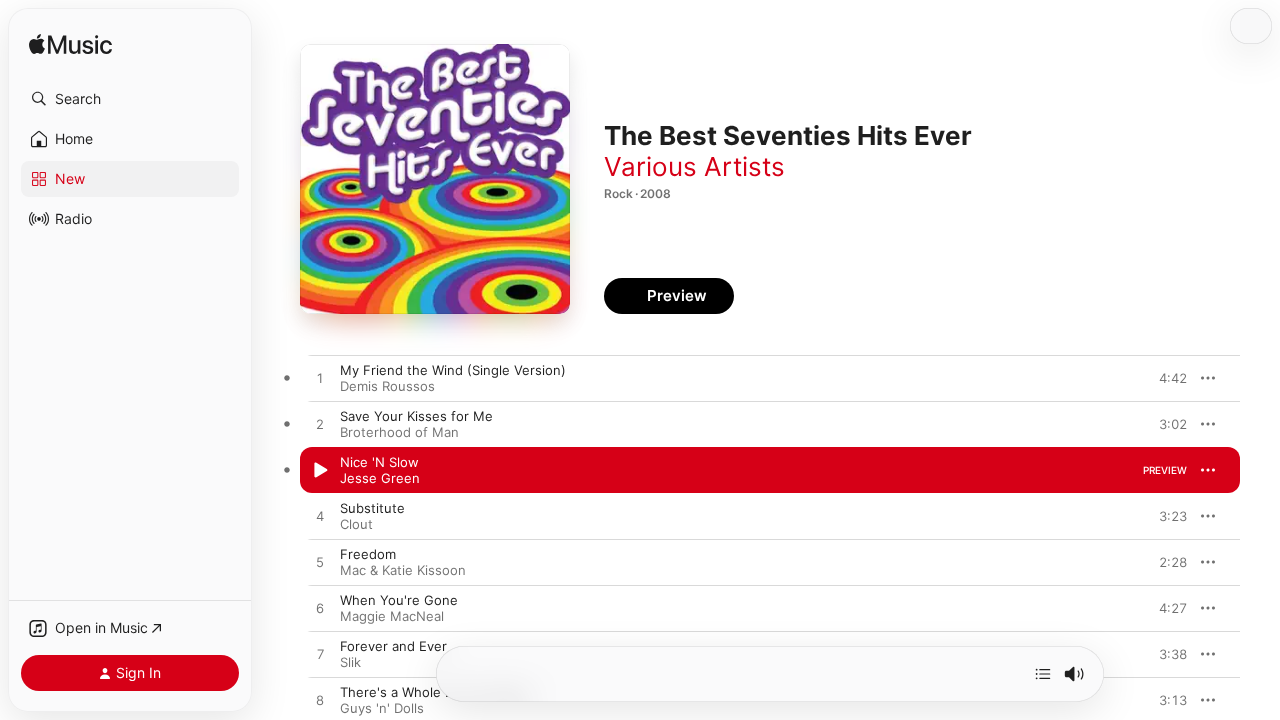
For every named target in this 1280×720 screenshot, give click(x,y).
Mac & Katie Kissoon (403, 570)
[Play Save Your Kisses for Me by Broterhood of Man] (320, 425)
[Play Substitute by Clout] (320, 517)
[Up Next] (1043, 674)
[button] (130, 99)
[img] (70, 45)
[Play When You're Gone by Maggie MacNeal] (320, 609)
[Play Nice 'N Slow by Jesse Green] (320, 471)
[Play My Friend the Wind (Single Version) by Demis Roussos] (320, 379)
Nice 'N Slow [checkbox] (379, 462)
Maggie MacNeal (392, 616)
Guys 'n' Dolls (382, 708)
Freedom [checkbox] (368, 554)
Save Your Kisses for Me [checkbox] (416, 416)
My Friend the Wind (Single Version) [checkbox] (453, 370)
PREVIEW (1165, 378)
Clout (356, 524)
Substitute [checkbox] (372, 508)
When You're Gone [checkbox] (399, 600)
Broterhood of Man (399, 432)
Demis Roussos (387, 386)
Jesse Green (380, 478)
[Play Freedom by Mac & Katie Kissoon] (320, 563)
